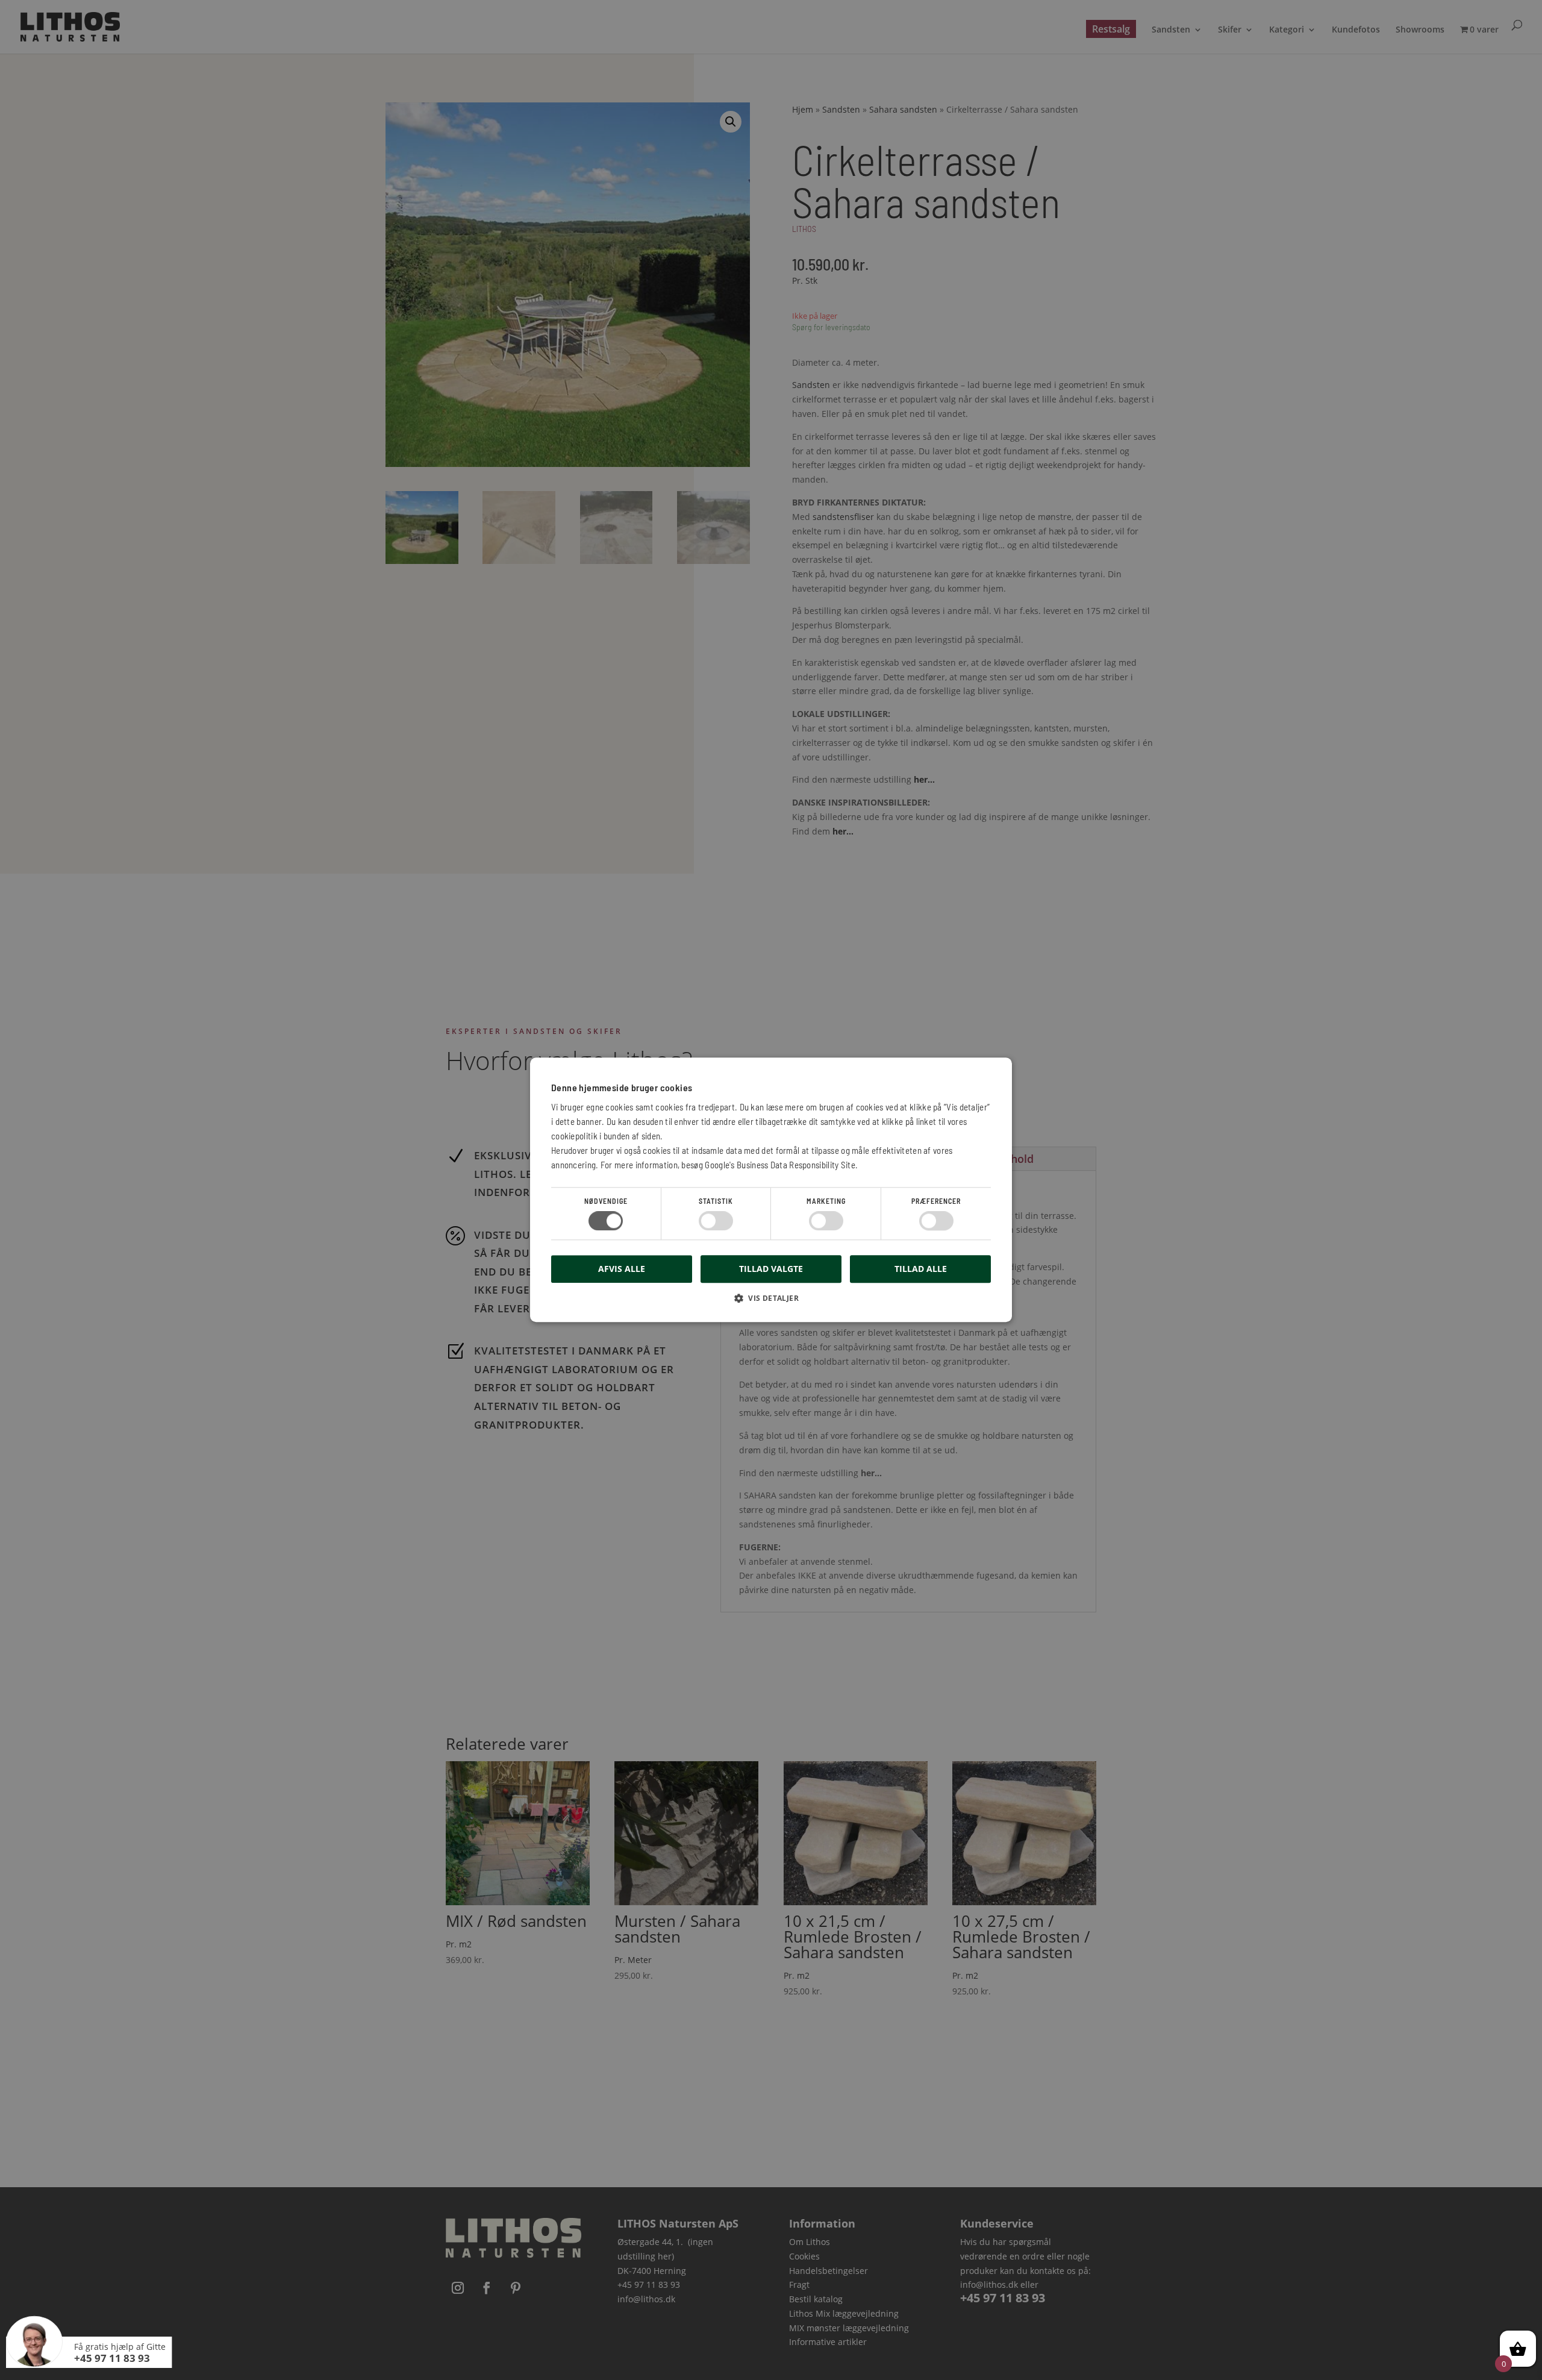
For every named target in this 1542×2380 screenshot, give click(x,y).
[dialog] (771, 1190)
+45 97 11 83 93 (112, 2358)
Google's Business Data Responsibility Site (780, 1165)
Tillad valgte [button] (771, 1269)
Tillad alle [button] (921, 1269)
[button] (771, 1303)
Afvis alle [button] (622, 1269)
